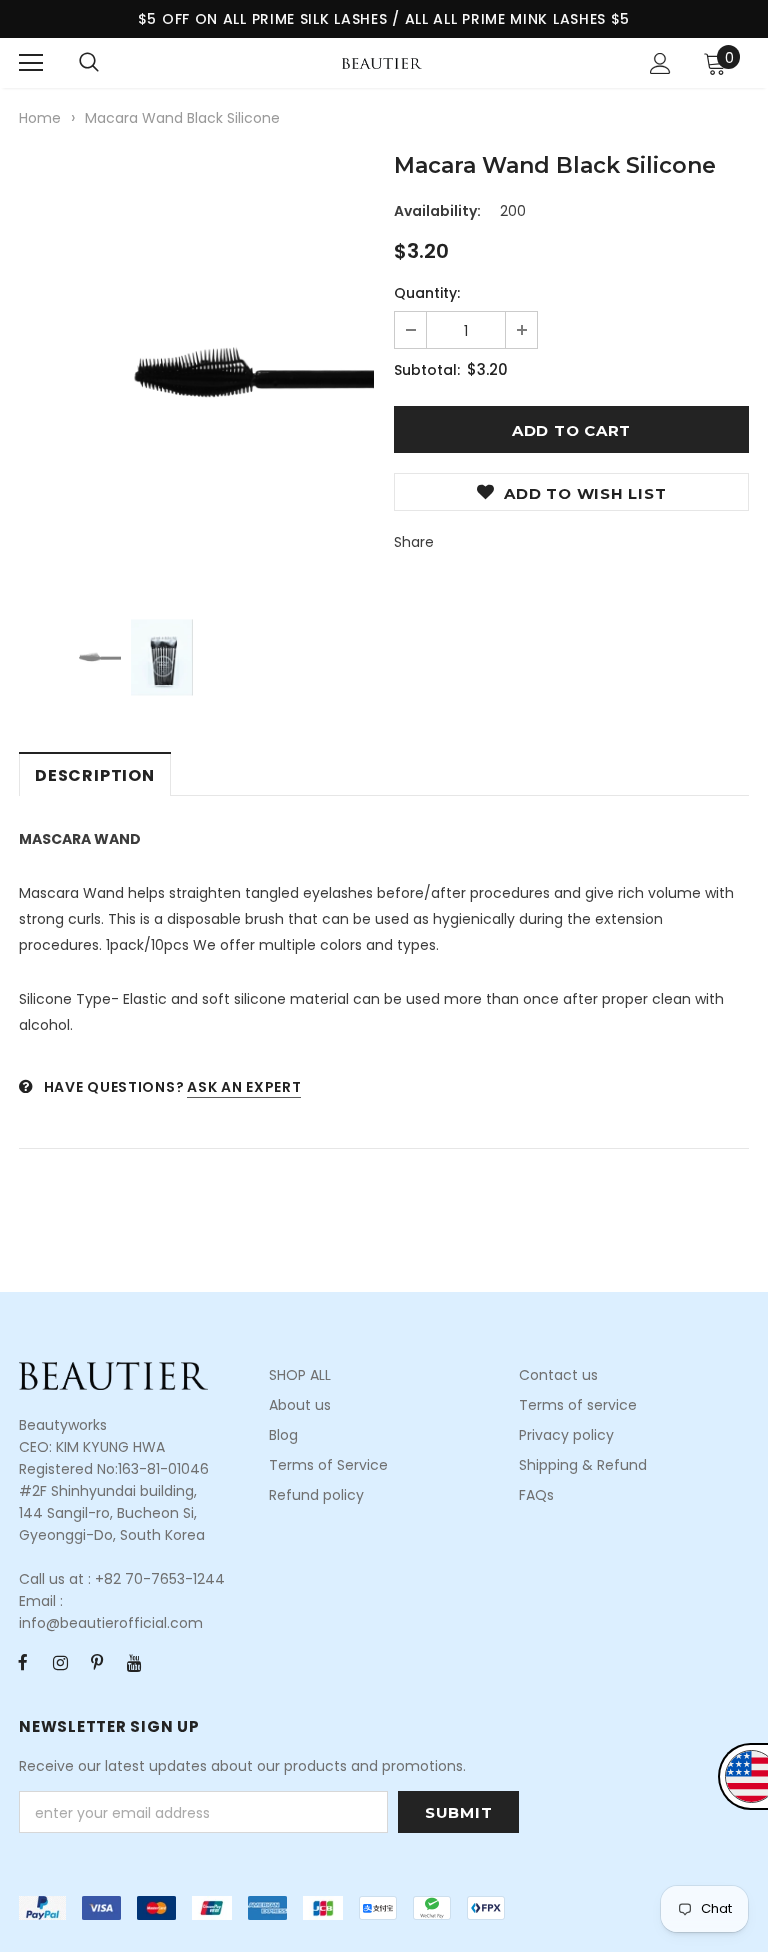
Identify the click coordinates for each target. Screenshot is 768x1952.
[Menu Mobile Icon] (31, 63)
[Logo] (382, 62)
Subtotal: (427, 370)
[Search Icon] (89, 63)
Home (40, 118)
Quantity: (427, 293)
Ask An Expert (244, 1087)
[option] (196, 372)
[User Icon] (660, 63)
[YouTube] (134, 1662)
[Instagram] (60, 1662)
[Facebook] (23, 1662)
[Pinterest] (97, 1662)
